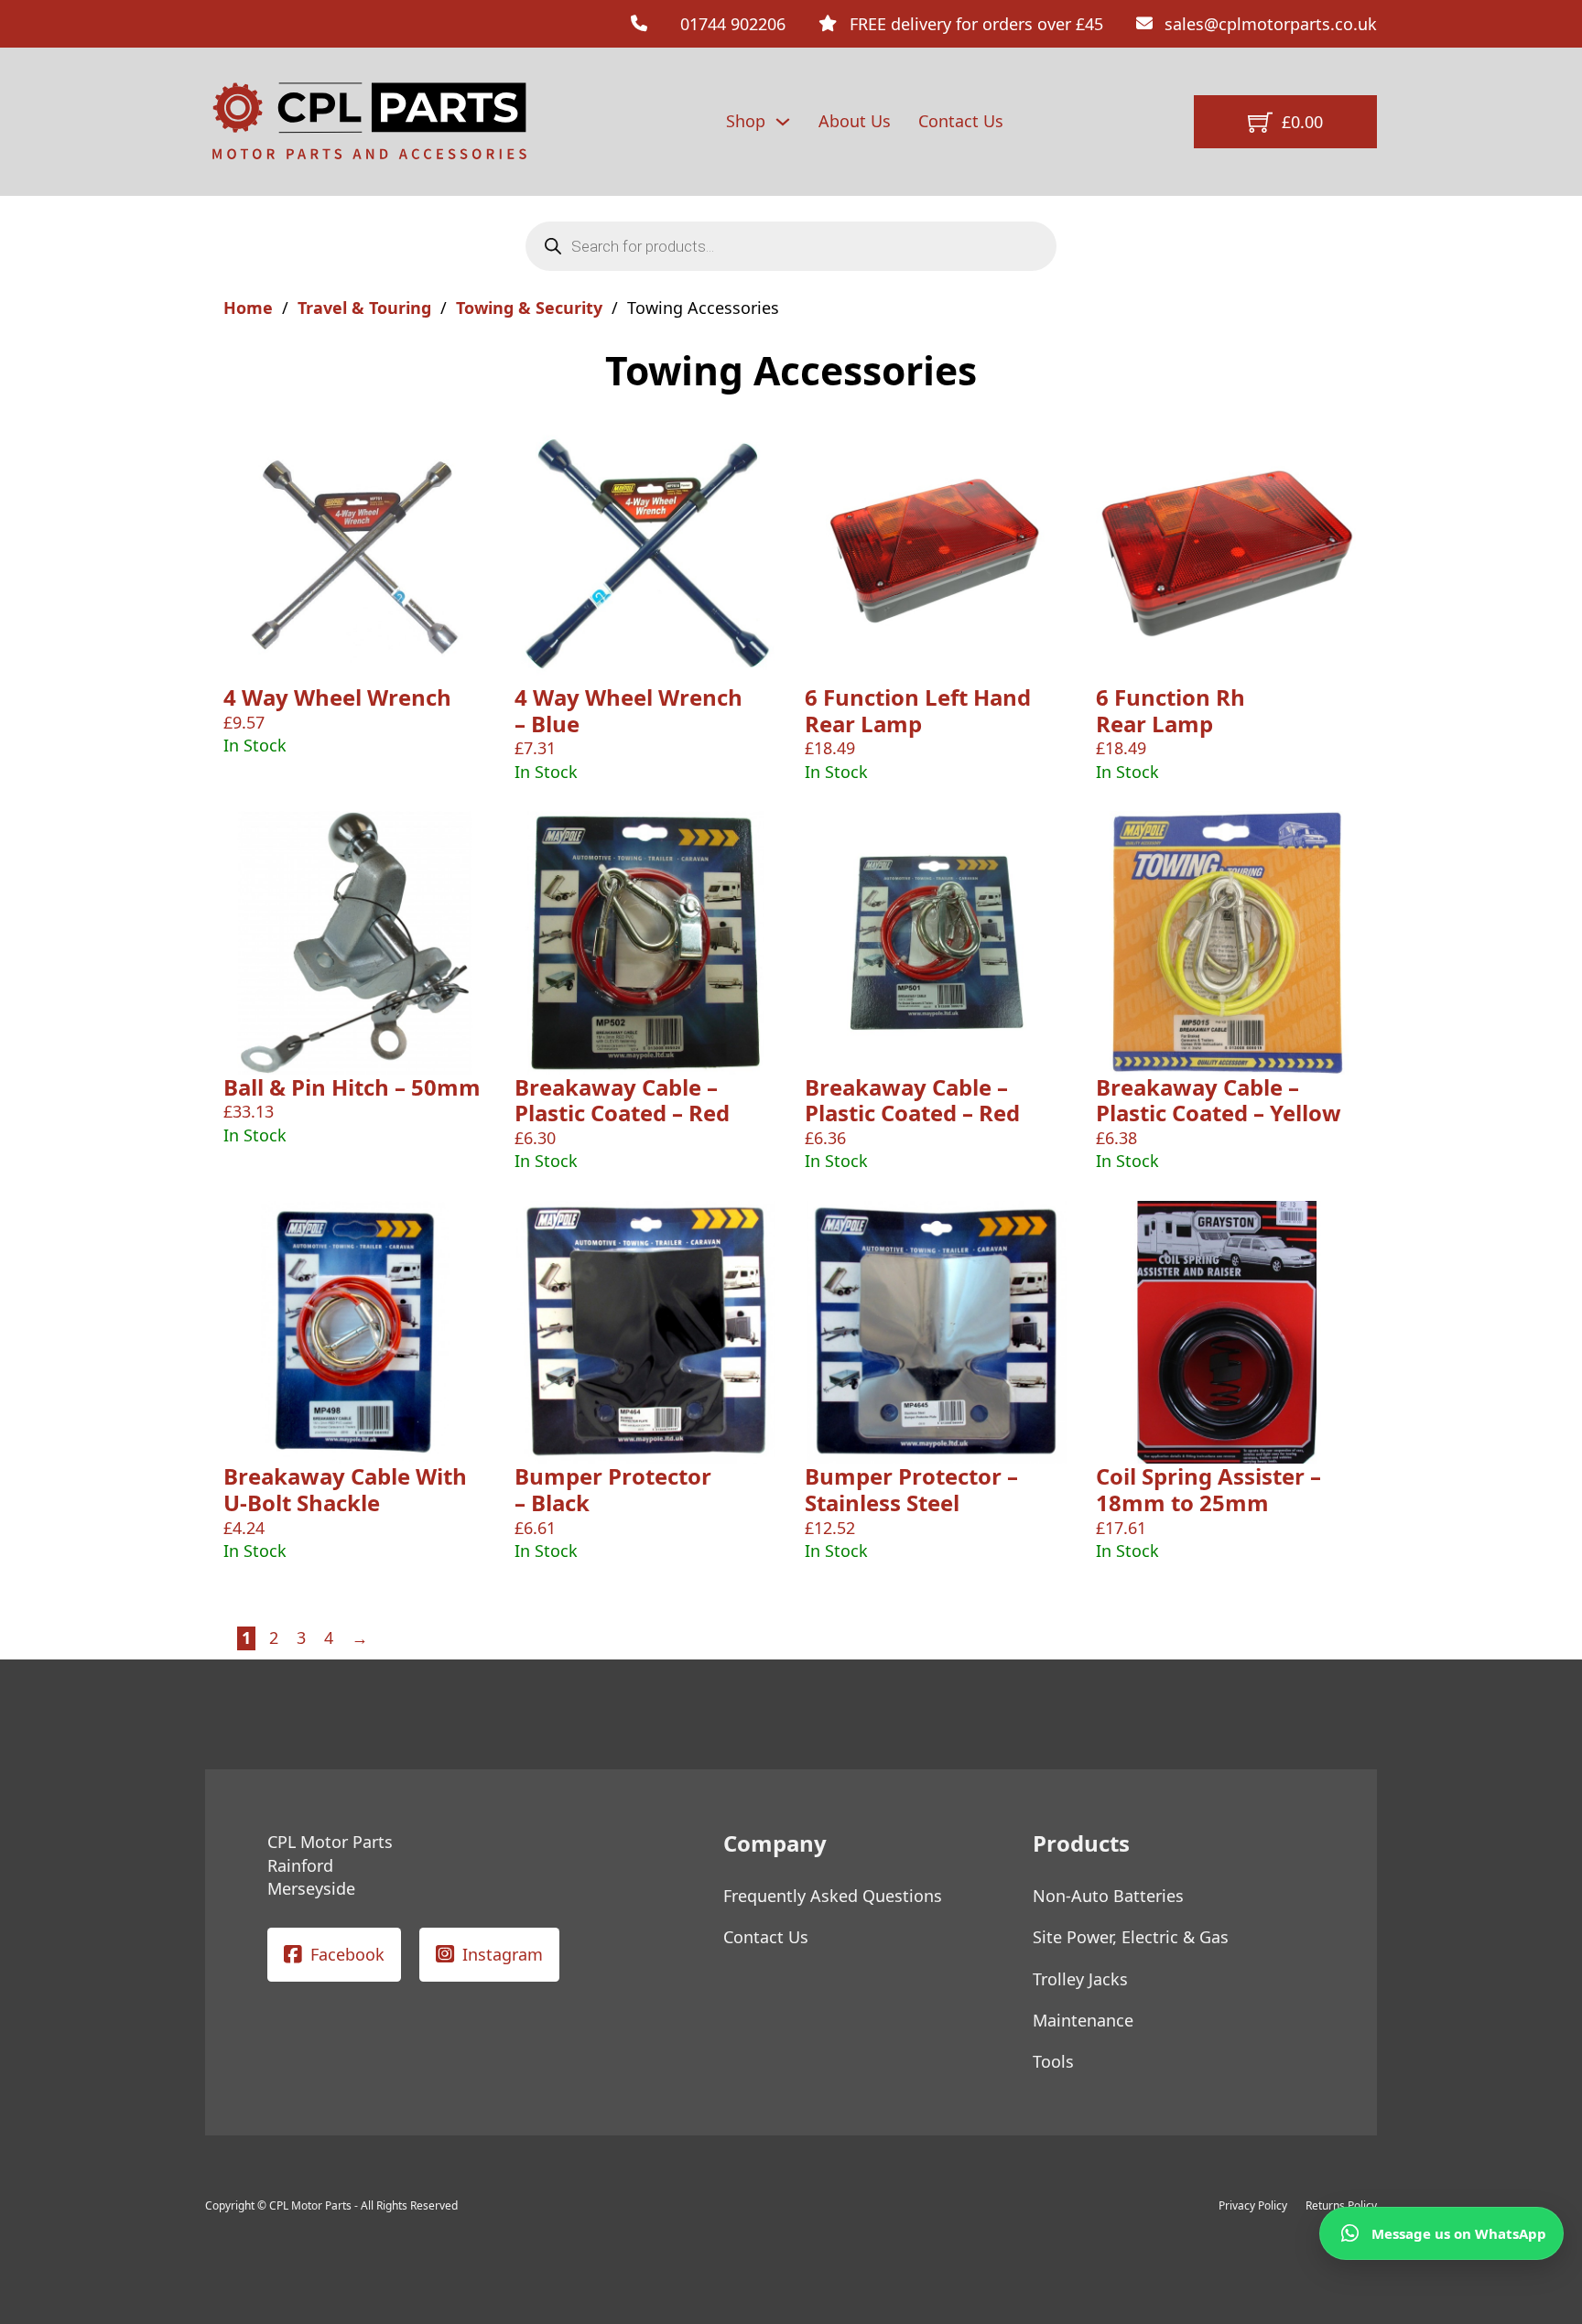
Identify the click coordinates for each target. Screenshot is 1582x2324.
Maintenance (1083, 2020)
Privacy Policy (1253, 2205)
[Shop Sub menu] (783, 122)
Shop (746, 121)
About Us (855, 121)
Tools (1053, 2061)
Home (248, 308)
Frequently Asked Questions (833, 1896)
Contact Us (961, 121)
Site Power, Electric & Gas (1131, 1937)
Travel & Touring (364, 308)
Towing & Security (529, 308)
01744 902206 (733, 24)
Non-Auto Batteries (1108, 1896)
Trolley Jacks (1080, 1979)
